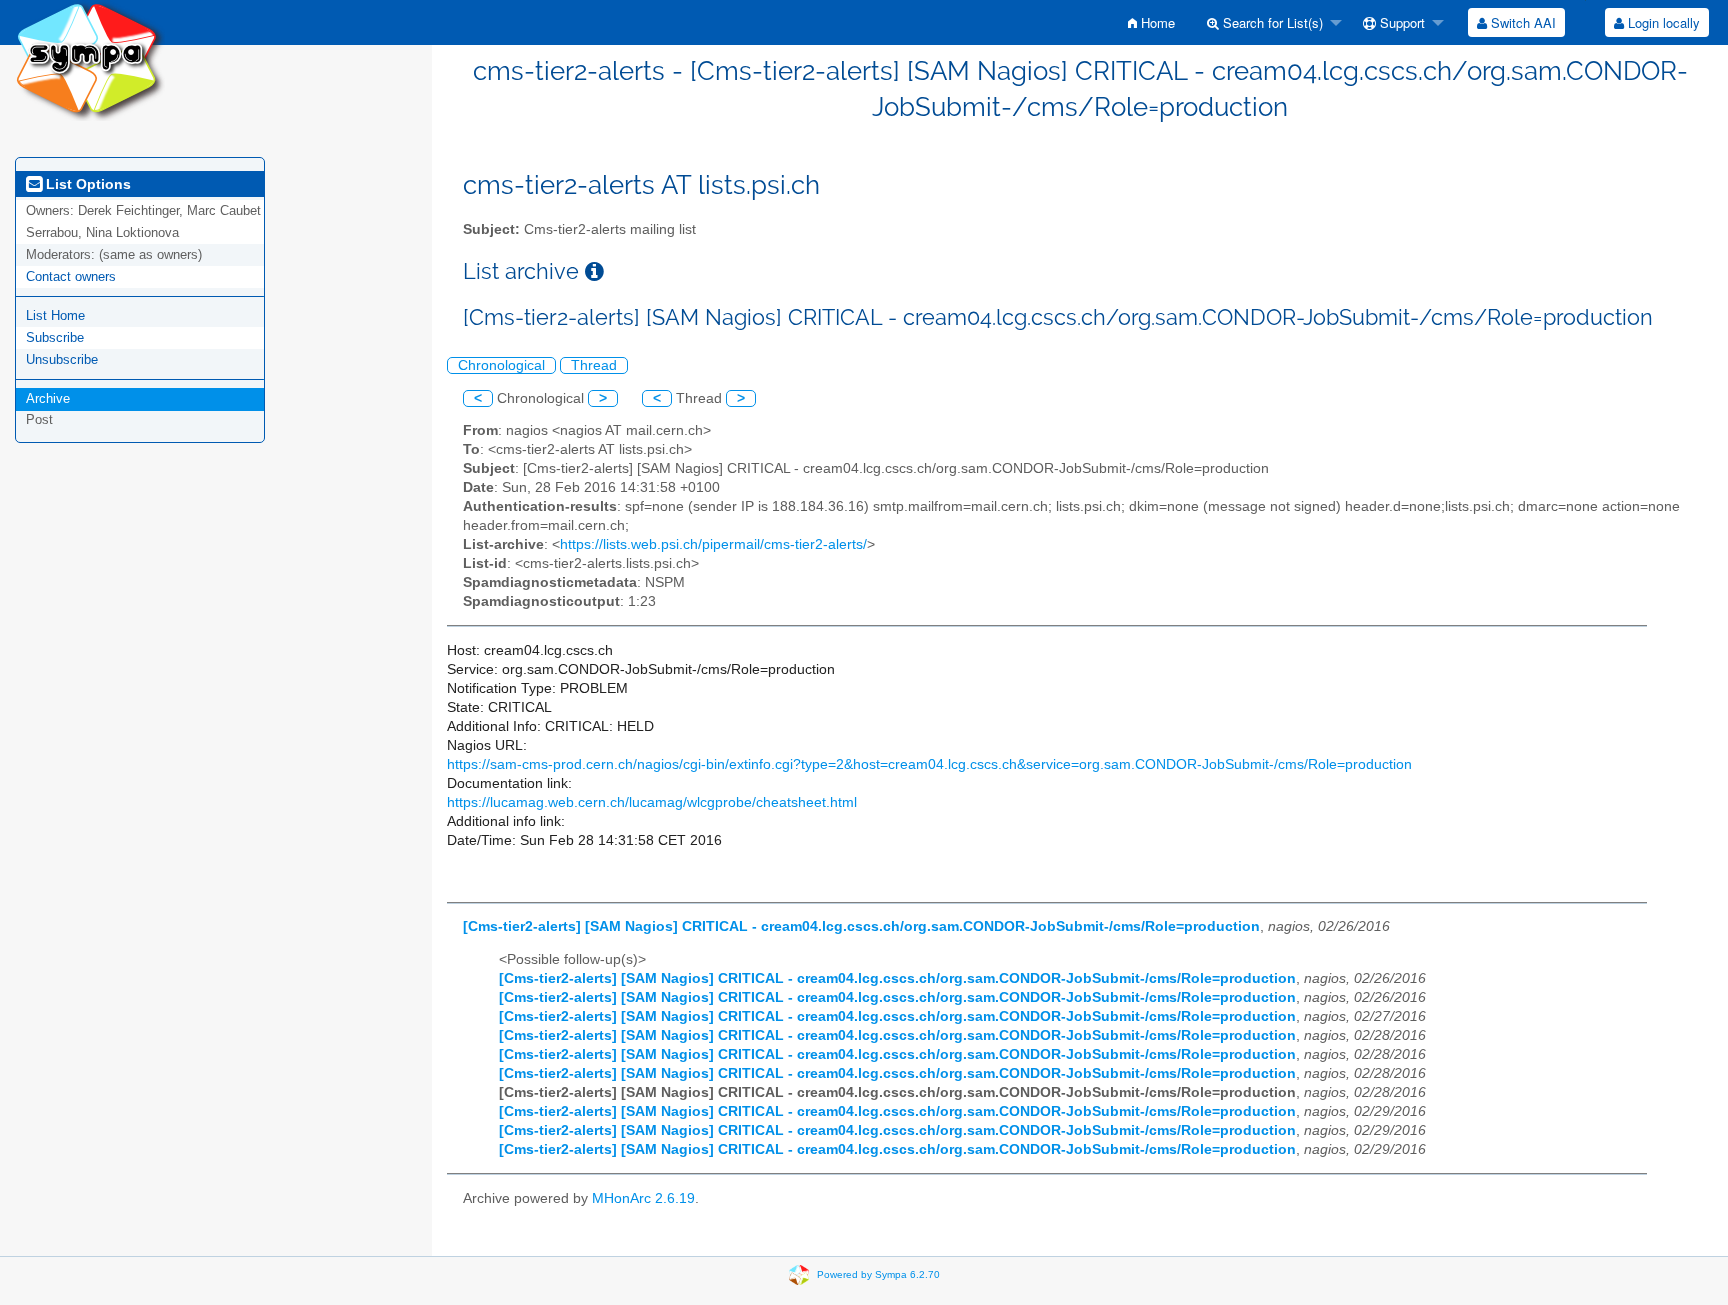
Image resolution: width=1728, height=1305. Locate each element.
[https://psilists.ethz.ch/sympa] (90, 59)
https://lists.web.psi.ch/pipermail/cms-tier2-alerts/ (713, 544)
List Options (86, 184)
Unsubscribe (62, 359)
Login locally (1662, 22)
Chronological (501, 365)
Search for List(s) (1271, 22)
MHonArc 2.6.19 (643, 1198)
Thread (594, 365)
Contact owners (71, 276)
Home (1156, 22)
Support (1400, 22)
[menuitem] (1151, 22)
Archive (48, 398)
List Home (55, 315)
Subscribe (55, 337)
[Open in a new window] (594, 271)
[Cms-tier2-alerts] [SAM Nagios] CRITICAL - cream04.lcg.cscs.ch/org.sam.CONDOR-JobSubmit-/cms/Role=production (861, 926)
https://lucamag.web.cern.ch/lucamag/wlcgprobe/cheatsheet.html (652, 802)
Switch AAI (1521, 22)
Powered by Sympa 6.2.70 (878, 1273)
